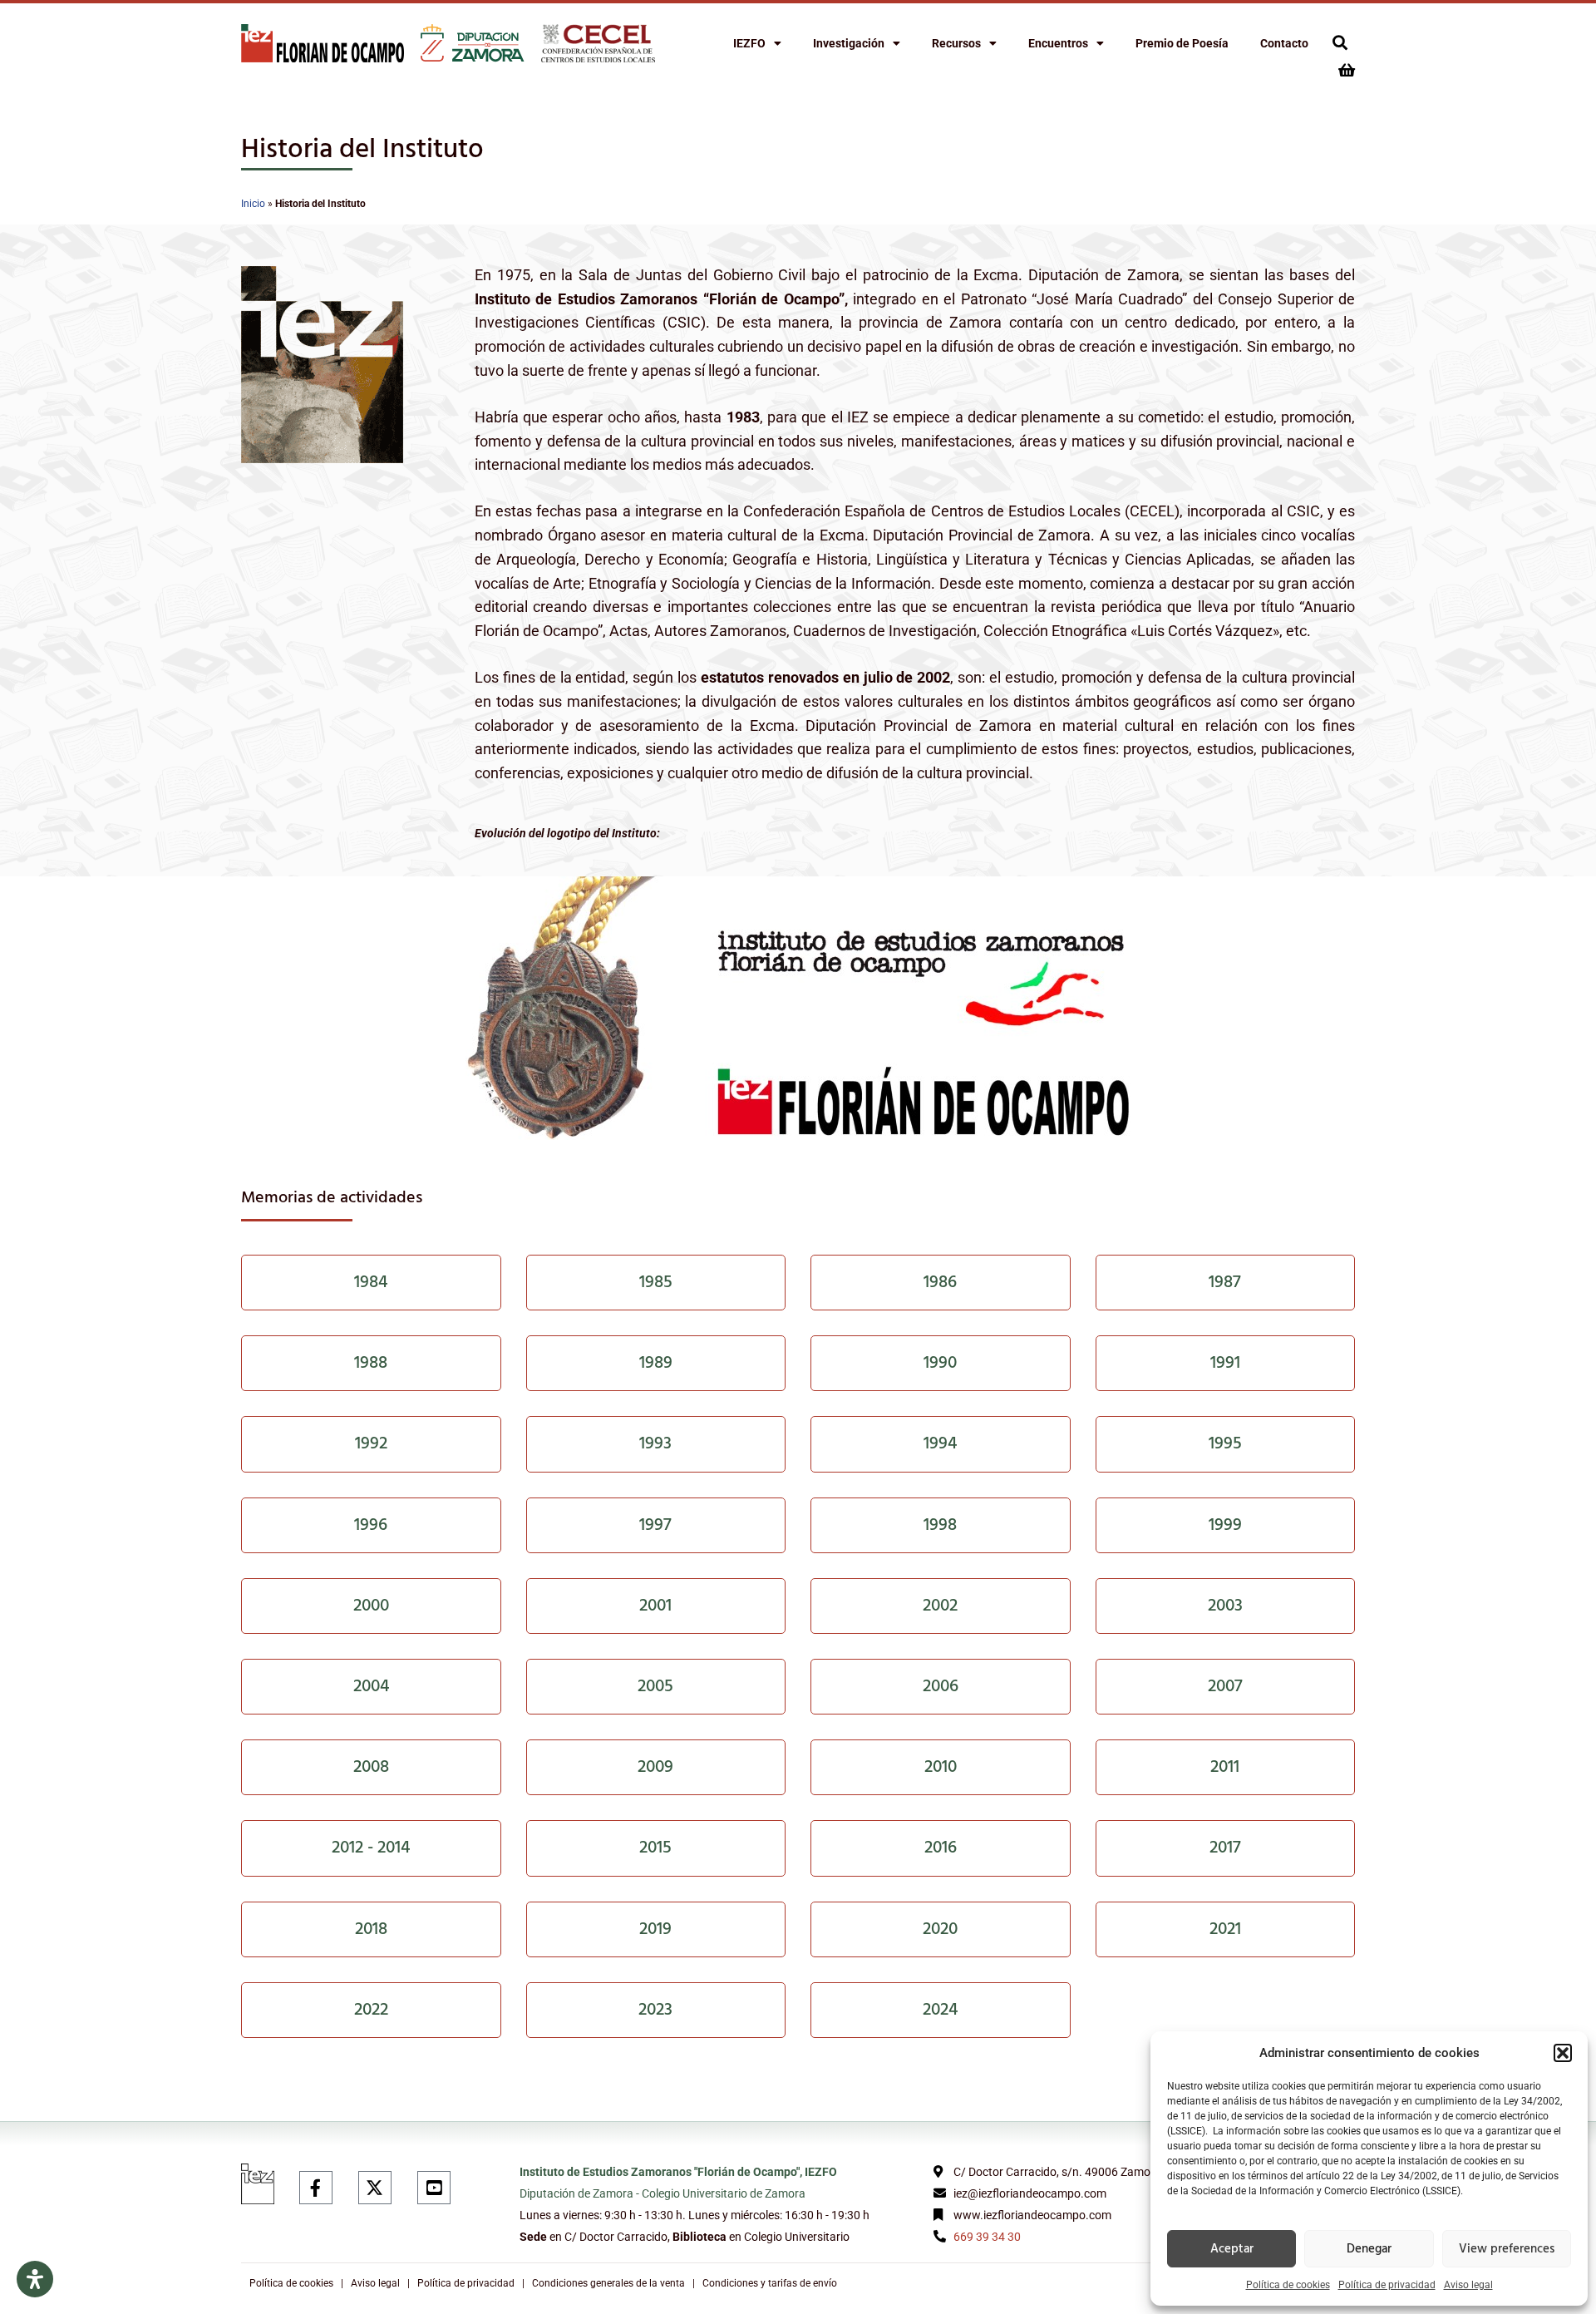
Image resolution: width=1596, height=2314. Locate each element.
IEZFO (749, 43)
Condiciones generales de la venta (608, 2283)
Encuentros (1058, 43)
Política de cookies (1288, 2285)
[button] (1563, 2053)
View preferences (1507, 2249)
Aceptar (1232, 2249)
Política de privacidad (1387, 2285)
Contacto (1284, 43)
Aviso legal (1468, 2285)
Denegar (1369, 2249)
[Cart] (1347, 70)
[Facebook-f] (316, 2188)
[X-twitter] (375, 2188)
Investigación (849, 43)
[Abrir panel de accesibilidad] (35, 2279)
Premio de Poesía (1182, 43)
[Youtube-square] (434, 2188)
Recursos (956, 43)
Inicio (253, 204)
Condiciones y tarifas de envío (770, 2283)
